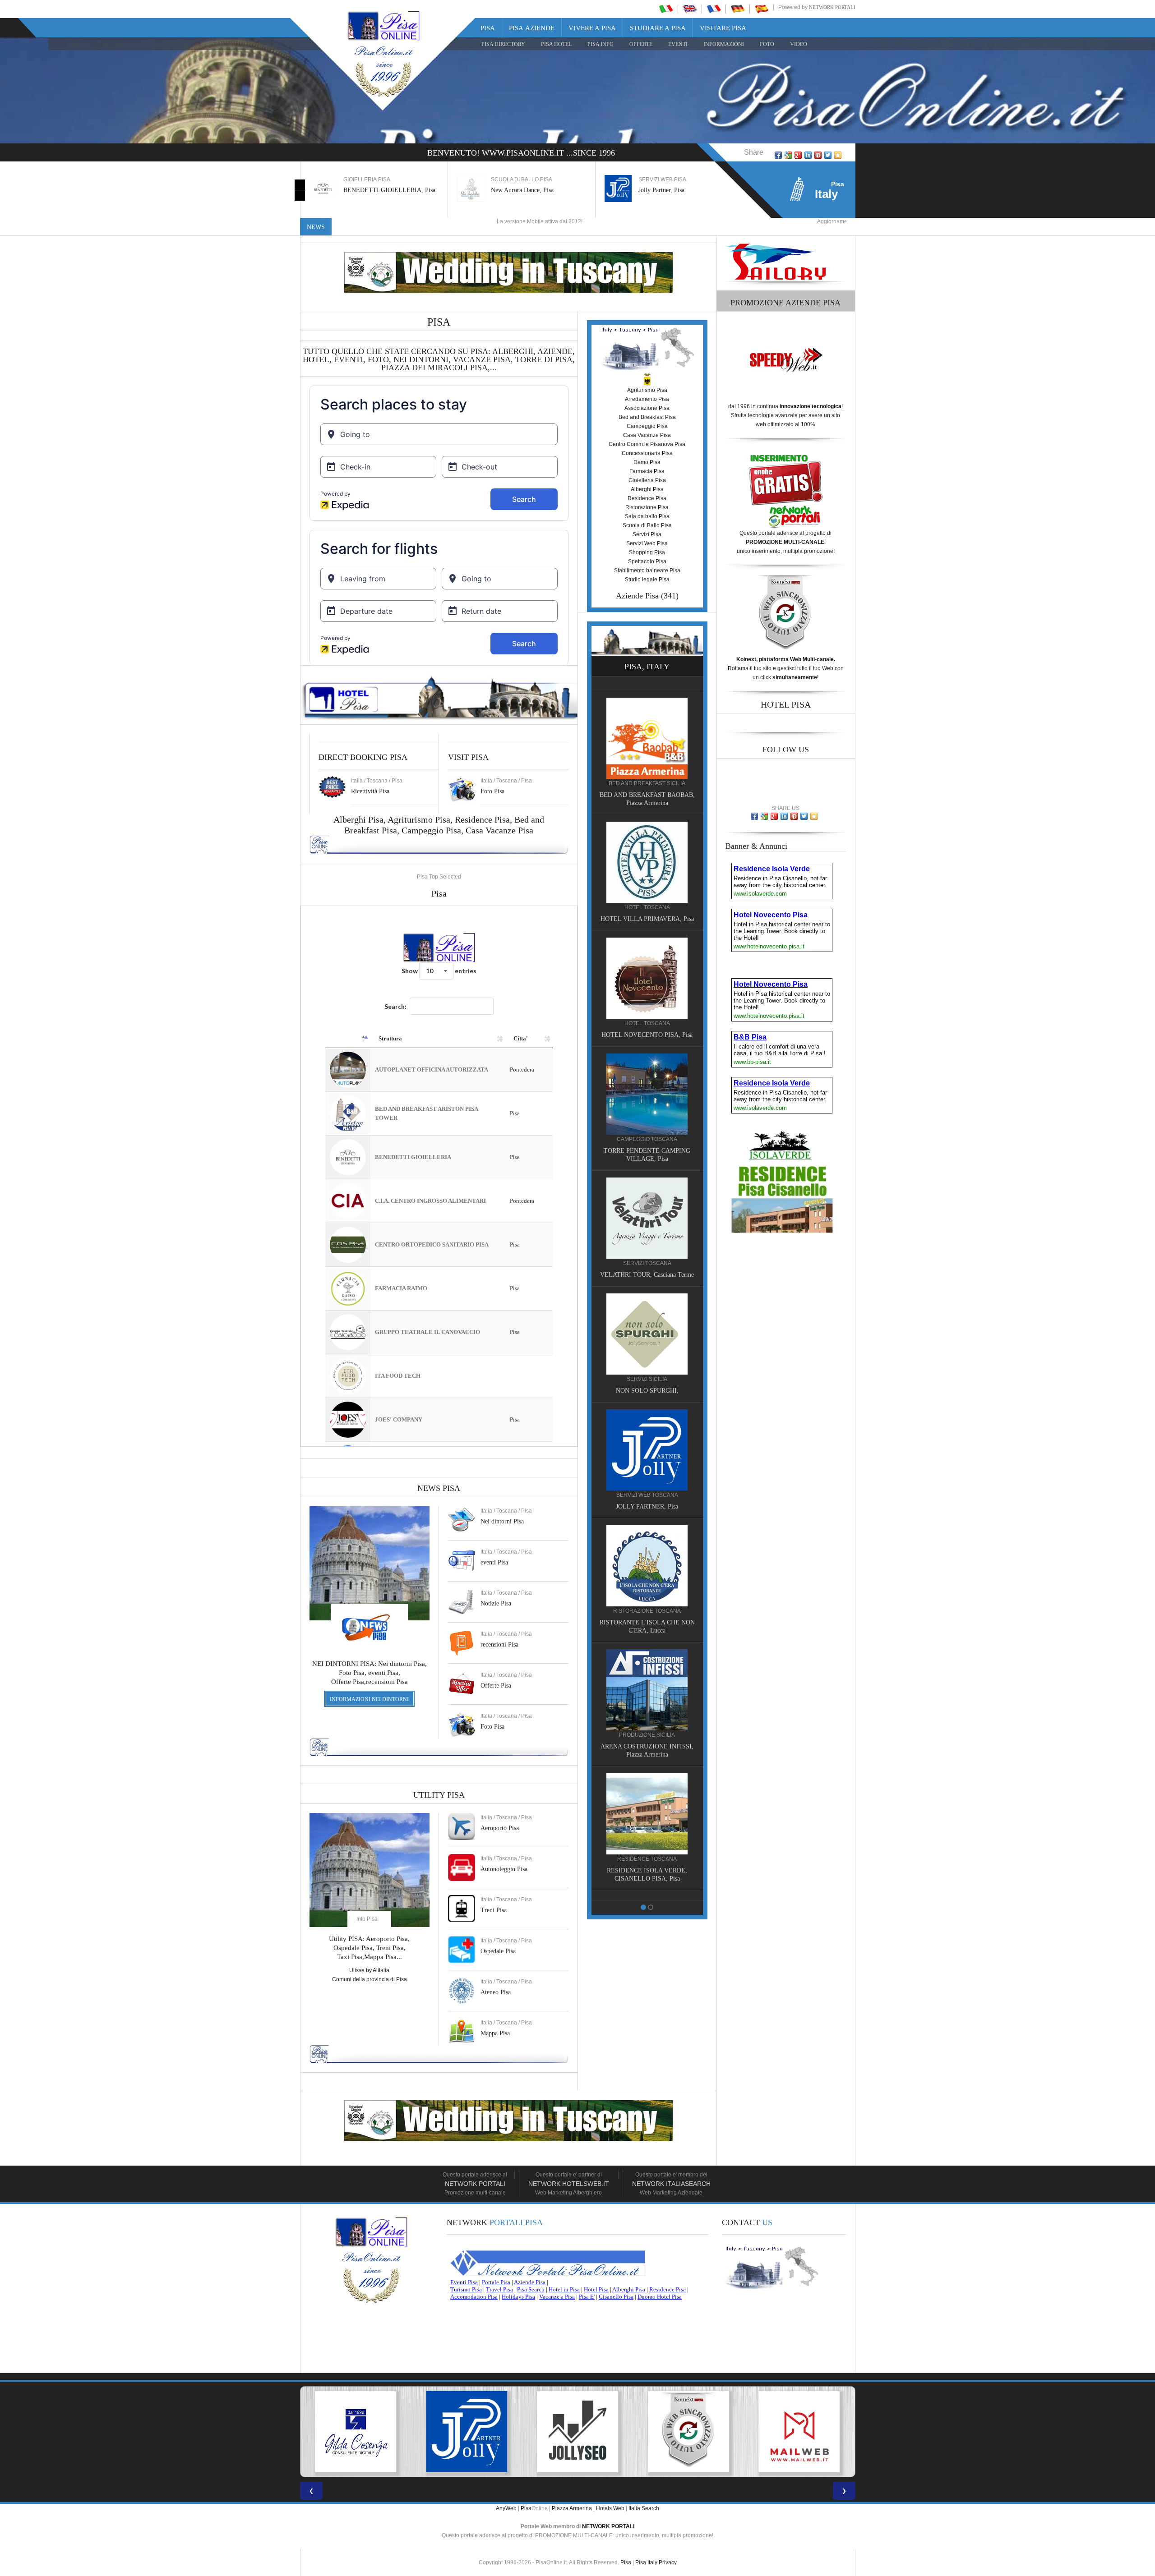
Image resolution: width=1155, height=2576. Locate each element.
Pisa (488, 28)
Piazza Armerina (572, 2508)
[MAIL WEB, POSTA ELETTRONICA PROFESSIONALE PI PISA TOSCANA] (577, 2432)
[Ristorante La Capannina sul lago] (647, 1699)
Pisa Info (601, 44)
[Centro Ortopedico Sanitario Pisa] (647, 1451)
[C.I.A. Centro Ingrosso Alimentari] (647, 1575)
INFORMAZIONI (724, 44)
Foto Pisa (492, 1727)
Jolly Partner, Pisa (514, 190)
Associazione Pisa (647, 408)
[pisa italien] (738, 9)
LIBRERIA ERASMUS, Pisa (647, 1020)
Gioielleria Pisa (647, 480)
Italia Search (644, 2508)
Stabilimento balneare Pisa (647, 570)
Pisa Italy (646, 2562)
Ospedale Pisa (498, 1951)
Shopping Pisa (647, 552)
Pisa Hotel (556, 44)
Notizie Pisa (496, 1603)
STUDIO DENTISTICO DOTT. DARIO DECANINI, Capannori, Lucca (647, 1144)
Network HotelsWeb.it (569, 2184)
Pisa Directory (503, 44)
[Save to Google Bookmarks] (788, 155)
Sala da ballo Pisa (647, 516)
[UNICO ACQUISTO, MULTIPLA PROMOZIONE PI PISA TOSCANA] (799, 2432)
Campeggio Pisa (431, 830)
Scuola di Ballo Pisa (647, 525)
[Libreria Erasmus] (647, 963)
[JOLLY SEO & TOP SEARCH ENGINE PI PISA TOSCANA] (356, 2432)
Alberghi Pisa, (360, 819)
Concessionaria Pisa (647, 453)
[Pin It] (818, 155)
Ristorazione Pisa (647, 507)
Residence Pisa (482, 819)
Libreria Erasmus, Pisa (668, 190)
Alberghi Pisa (647, 489)
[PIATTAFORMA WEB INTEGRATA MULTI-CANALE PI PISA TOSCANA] (467, 2432)
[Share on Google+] (798, 155)
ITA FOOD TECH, (647, 904)
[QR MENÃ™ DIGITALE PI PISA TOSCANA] (688, 2432)
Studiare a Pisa (658, 28)
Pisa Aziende (532, 28)
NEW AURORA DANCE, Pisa (647, 1392)
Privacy (668, 2562)
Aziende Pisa (637, 596)
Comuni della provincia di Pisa (370, 1979)
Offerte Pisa (496, 1686)
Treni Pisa (494, 1910)
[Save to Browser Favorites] (838, 155)
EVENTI (678, 44)
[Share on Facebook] (778, 155)
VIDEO (799, 44)
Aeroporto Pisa (500, 1828)
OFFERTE (641, 44)
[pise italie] (714, 9)
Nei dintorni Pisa (502, 1521)
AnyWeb (506, 2508)
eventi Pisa (494, 1562)
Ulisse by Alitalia (369, 1970)
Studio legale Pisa (647, 580)
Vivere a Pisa (592, 28)
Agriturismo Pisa (419, 819)
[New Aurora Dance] (647, 1335)
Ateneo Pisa (496, 1992)
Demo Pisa (647, 462)
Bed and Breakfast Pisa (647, 417)
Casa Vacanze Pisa (499, 830)
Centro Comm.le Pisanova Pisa (647, 444)
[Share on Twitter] (828, 155)
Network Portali (832, 7)
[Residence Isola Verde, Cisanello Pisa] (647, 723)
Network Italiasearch (671, 2184)
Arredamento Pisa (647, 399)
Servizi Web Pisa (647, 543)
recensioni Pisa (499, 1644)
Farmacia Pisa (647, 471)
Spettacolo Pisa (647, 561)
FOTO (767, 44)
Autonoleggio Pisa (504, 1869)
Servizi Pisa (647, 534)
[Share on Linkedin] (808, 155)
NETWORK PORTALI (608, 2526)
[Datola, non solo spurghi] (647, 1211)
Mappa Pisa (495, 2033)
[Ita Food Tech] (647, 847)
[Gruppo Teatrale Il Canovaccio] (647, 1823)
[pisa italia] (666, 9)
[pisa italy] (690, 9)
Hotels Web (610, 2508)
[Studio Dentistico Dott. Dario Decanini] (647, 1079)
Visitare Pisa (723, 28)
